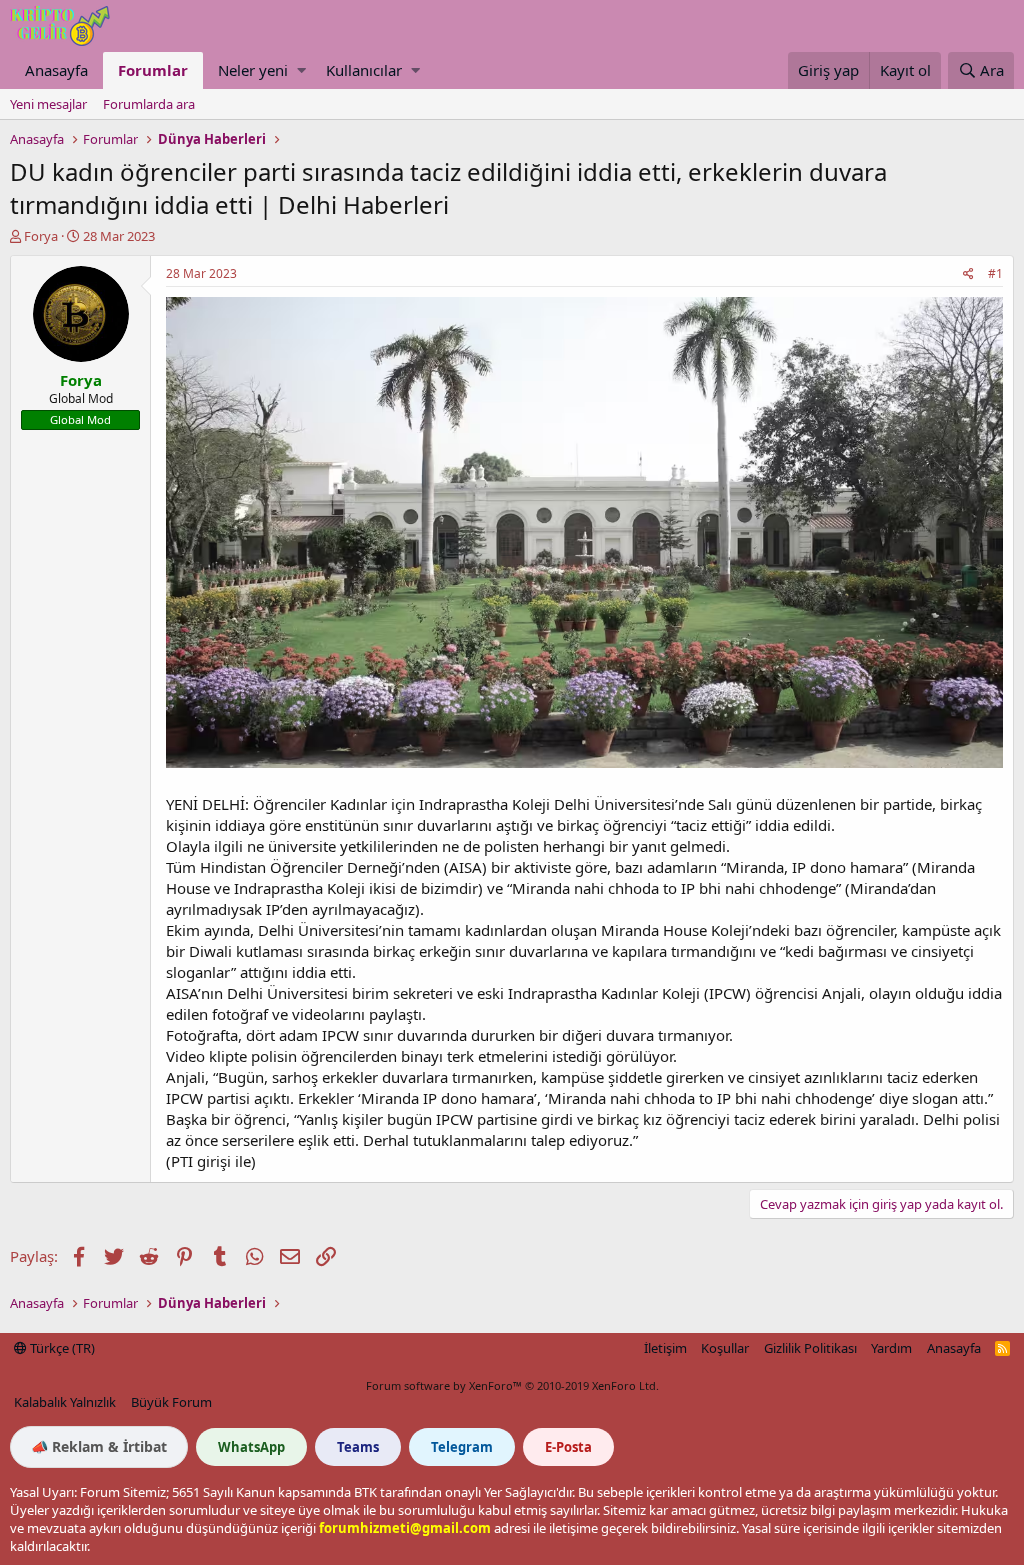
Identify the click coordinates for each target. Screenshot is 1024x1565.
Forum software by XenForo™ (512, 1385)
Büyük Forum (171, 1402)
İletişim (665, 1348)
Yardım (891, 1348)
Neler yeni (253, 70)
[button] (301, 70)
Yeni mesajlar (48, 104)
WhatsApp (251, 1447)
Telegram (462, 1447)
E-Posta (568, 1447)
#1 (995, 273)
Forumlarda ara (149, 104)
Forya (41, 236)
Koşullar (725, 1348)
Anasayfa (56, 70)
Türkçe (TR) (61, 1348)
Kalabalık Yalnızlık (65, 1402)
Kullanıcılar (364, 70)
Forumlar (153, 70)
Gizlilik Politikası (810, 1348)
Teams (358, 1447)
